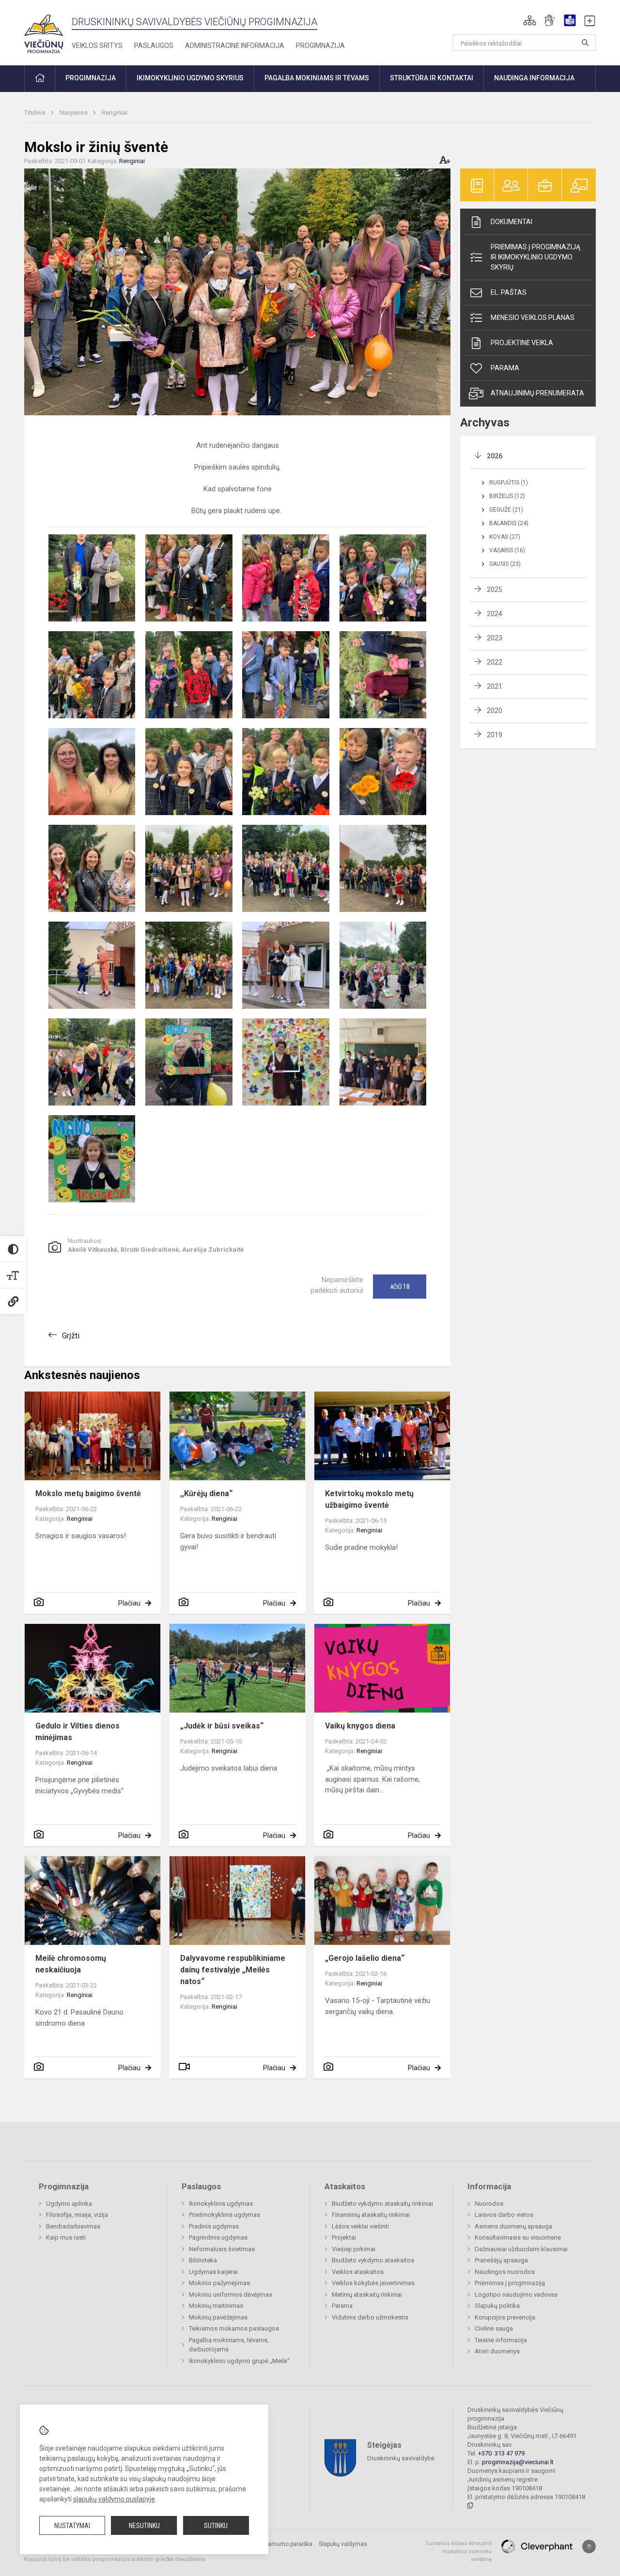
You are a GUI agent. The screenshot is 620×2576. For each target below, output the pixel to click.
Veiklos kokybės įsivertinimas (373, 2283)
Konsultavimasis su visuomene (518, 2237)
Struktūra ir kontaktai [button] (432, 78)
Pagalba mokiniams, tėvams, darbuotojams (229, 2345)
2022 (495, 662)
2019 (495, 735)
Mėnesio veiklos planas (533, 318)
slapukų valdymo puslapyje (114, 2499)
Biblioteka (203, 2260)
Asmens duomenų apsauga (513, 2226)
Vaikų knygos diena (360, 1726)
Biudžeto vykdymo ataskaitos (373, 2260)
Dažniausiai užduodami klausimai (521, 2249)
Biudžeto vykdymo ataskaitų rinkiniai (382, 2204)
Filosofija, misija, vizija (77, 2215)
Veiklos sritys (97, 45)
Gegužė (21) (506, 510)
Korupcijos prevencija (505, 2317)
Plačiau (129, 1603)
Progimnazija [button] (91, 78)
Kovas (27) (505, 537)
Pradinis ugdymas (214, 2226)
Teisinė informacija (501, 2340)
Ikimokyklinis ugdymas (221, 2204)
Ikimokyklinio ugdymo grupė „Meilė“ (239, 2361)
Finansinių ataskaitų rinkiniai (371, 2215)
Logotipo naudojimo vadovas (516, 2295)
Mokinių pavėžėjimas (218, 2317)
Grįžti (71, 1336)
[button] (530, 20)
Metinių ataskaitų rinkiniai (367, 2295)
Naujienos (74, 113)
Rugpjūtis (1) (509, 483)
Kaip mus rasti (66, 2237)
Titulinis (36, 113)
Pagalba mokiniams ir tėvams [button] (317, 78)
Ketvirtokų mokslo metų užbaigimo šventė (369, 1499)
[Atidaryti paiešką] (585, 43)
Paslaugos (154, 45)
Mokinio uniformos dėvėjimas (231, 2295)
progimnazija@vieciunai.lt (518, 2462)
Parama (505, 368)
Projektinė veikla (522, 343)
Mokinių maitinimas (216, 2306)
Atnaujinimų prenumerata (537, 393)
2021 (495, 686)
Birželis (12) (507, 496)
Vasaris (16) (507, 550)
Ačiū (400, 1287)
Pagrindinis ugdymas (218, 2237)
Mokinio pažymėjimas (219, 2283)
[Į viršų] (589, 2546)
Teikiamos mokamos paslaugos (234, 2328)
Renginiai (115, 113)
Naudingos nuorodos (505, 2272)
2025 (495, 590)
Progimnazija (320, 45)
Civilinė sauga (494, 2328)
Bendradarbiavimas (73, 2226)
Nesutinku (144, 2526)
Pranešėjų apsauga (501, 2260)
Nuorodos (489, 2204)
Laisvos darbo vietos (504, 2215)
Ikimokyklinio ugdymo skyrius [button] (190, 78)
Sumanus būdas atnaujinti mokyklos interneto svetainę (458, 2551)
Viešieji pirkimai (354, 2249)
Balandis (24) (509, 523)
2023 (495, 638)
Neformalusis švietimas (222, 2249)
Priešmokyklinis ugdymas (225, 2215)
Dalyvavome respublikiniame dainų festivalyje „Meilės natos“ (233, 1970)
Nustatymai (72, 2526)
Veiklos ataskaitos (358, 2272)
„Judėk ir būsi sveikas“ (222, 1726)
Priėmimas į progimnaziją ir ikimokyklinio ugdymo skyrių (535, 257)
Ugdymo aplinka (69, 2204)
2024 (495, 614)
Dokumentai (511, 222)
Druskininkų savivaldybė (401, 2458)
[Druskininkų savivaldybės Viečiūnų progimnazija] (44, 31)
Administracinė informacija (235, 45)
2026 (495, 456)
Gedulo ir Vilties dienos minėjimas (77, 1732)
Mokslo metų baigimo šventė (90, 1493)
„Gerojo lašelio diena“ (365, 1958)
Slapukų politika (497, 2306)
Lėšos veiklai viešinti (360, 2226)
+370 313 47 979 (501, 2453)
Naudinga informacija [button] (534, 78)
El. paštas (509, 292)
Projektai (344, 2237)
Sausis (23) (505, 564)
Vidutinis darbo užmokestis (370, 2317)
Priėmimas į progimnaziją (510, 2283)
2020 (495, 711)
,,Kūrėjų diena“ (207, 1493)
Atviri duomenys (497, 2351)
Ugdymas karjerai (213, 2272)
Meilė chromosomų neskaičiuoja (71, 1964)
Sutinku (216, 2526)
